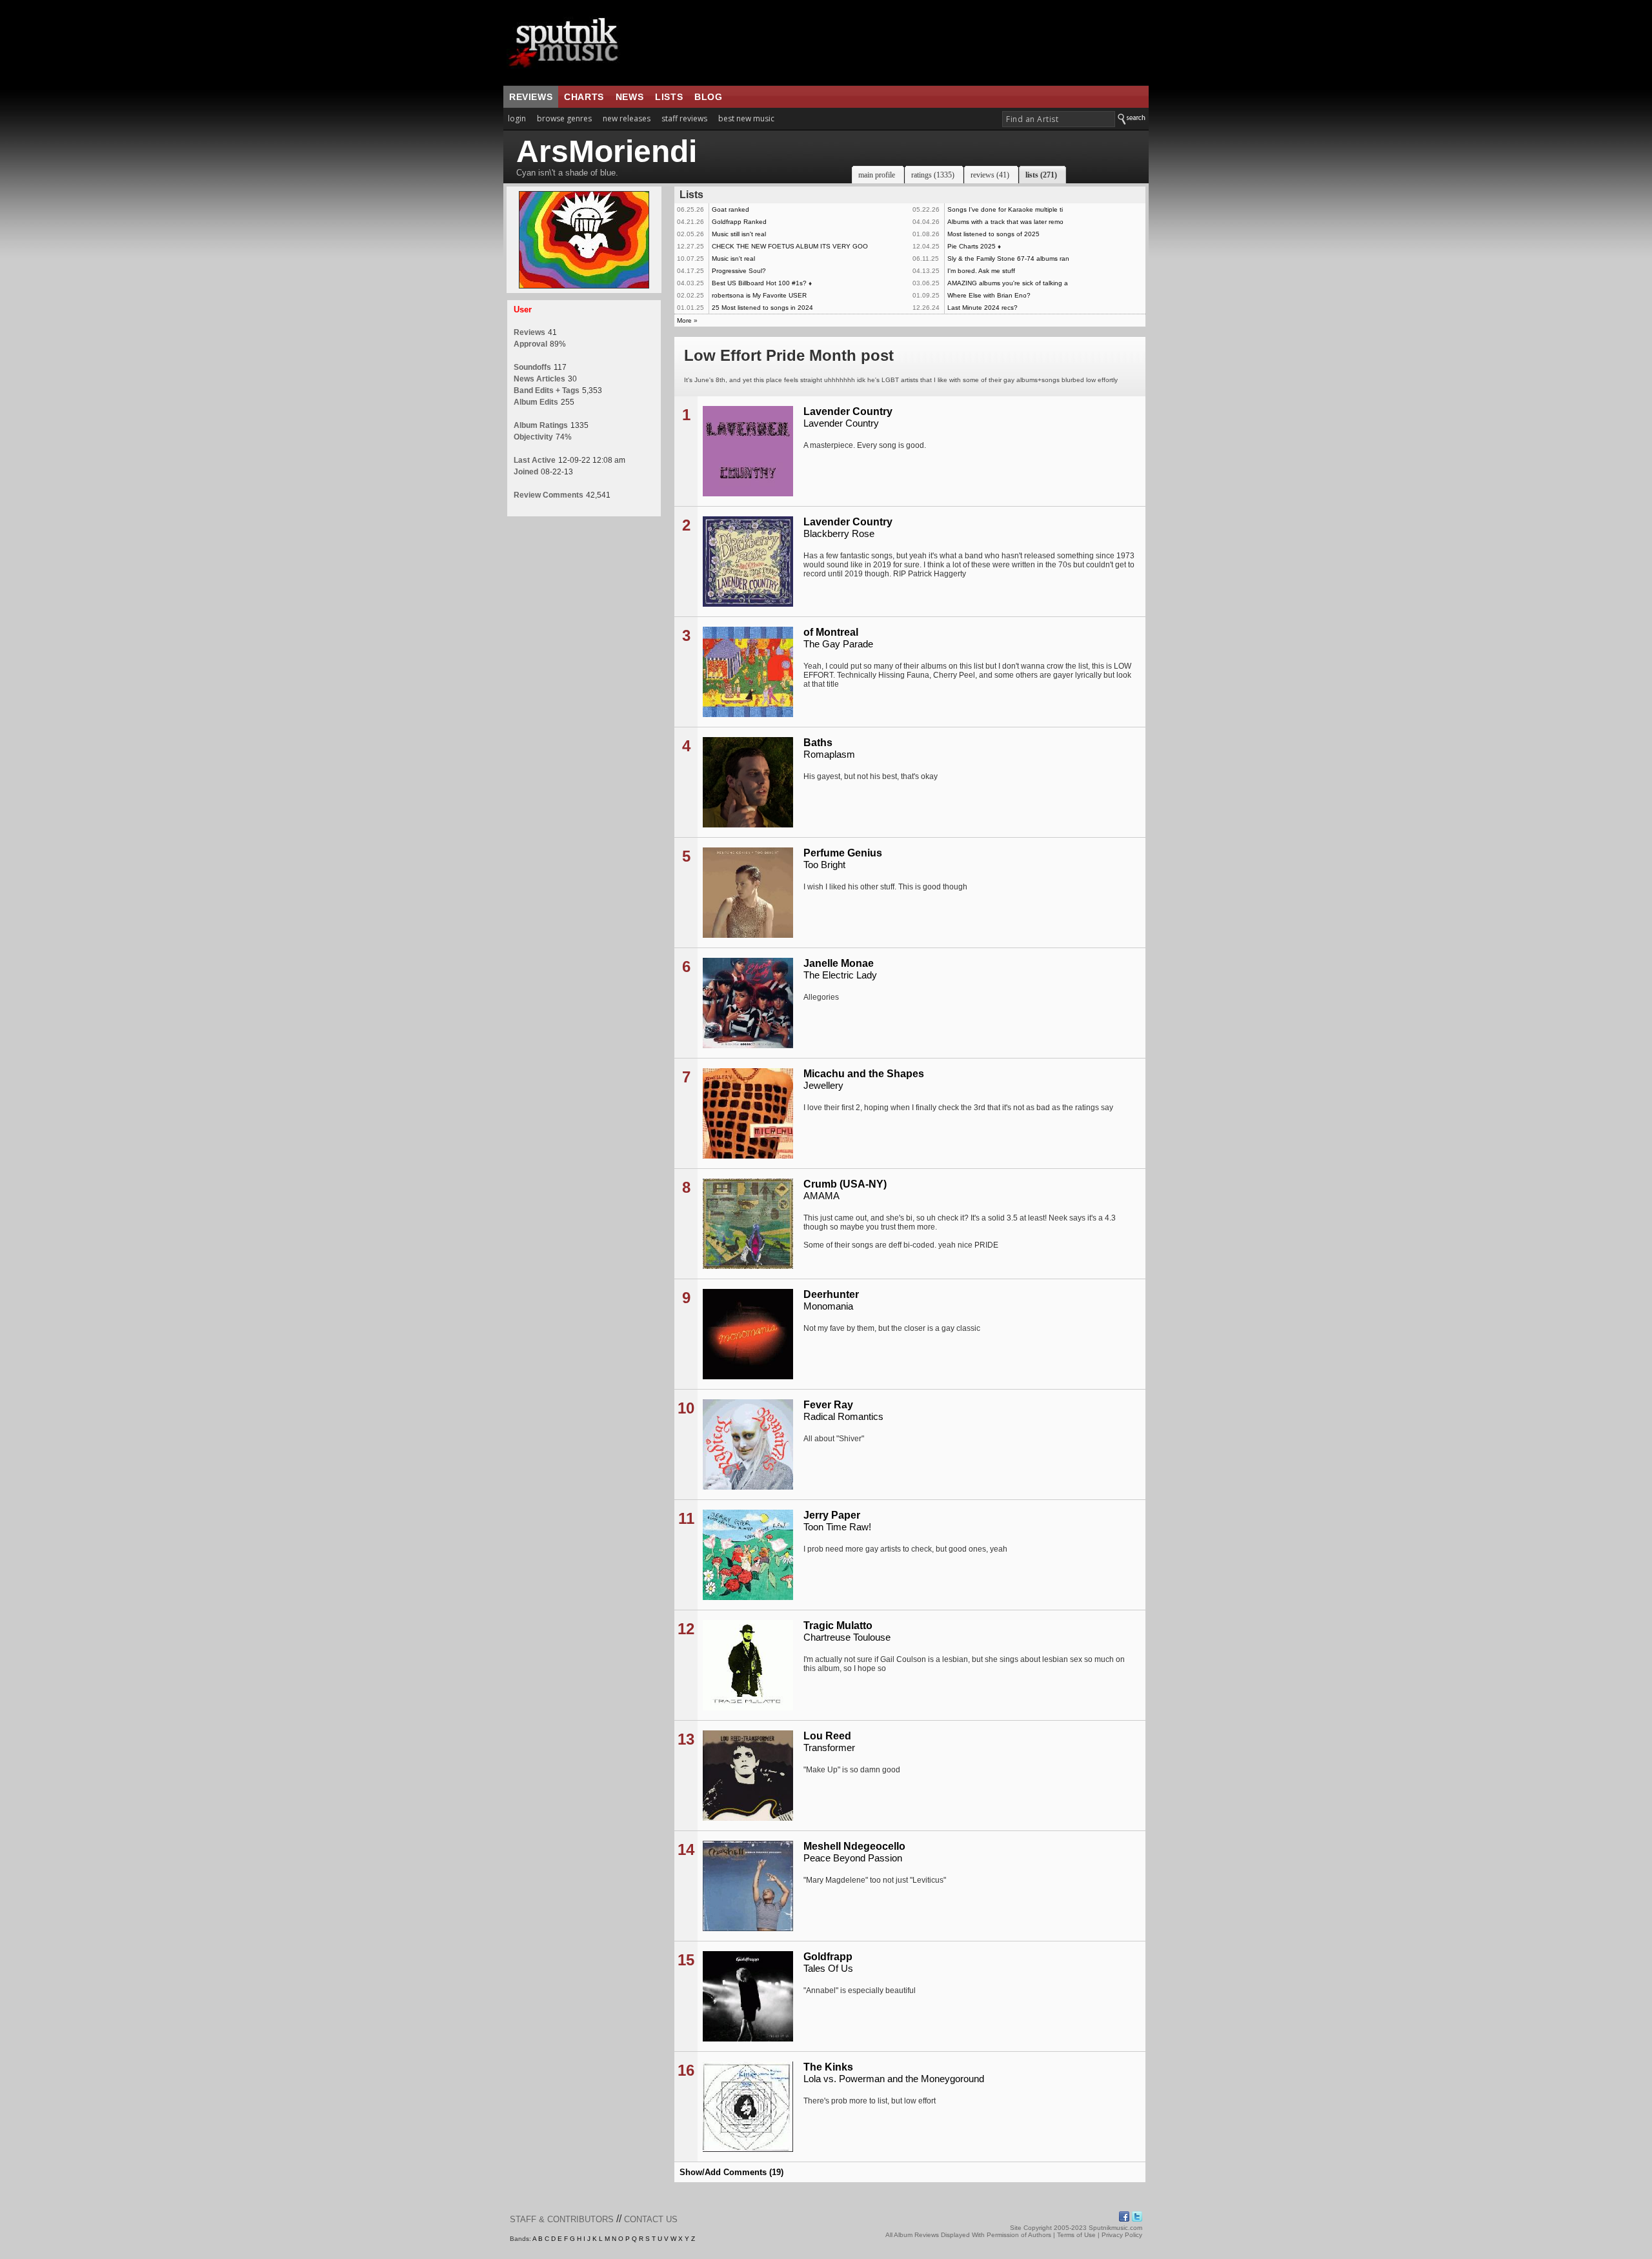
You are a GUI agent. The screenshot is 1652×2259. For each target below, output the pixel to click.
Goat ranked (730, 209)
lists (669, 97)
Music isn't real (733, 258)
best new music (746, 118)
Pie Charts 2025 (972, 246)
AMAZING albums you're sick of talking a (1008, 283)
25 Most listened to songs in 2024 (762, 308)
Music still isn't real (739, 234)
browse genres (564, 118)
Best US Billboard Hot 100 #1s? (759, 283)
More (684, 320)
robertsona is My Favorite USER (759, 295)
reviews (531, 97)
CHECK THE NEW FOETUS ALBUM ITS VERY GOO (790, 246)
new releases (627, 118)
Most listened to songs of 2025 (993, 234)
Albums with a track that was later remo (1005, 222)
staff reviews (684, 118)
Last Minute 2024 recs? (982, 308)
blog (708, 97)
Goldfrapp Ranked (739, 222)
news (630, 97)
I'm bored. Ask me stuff (981, 271)
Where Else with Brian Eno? (989, 295)
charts (584, 97)
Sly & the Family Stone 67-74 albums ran (1008, 258)
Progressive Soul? (739, 271)
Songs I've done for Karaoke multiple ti (1005, 209)
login (517, 118)
